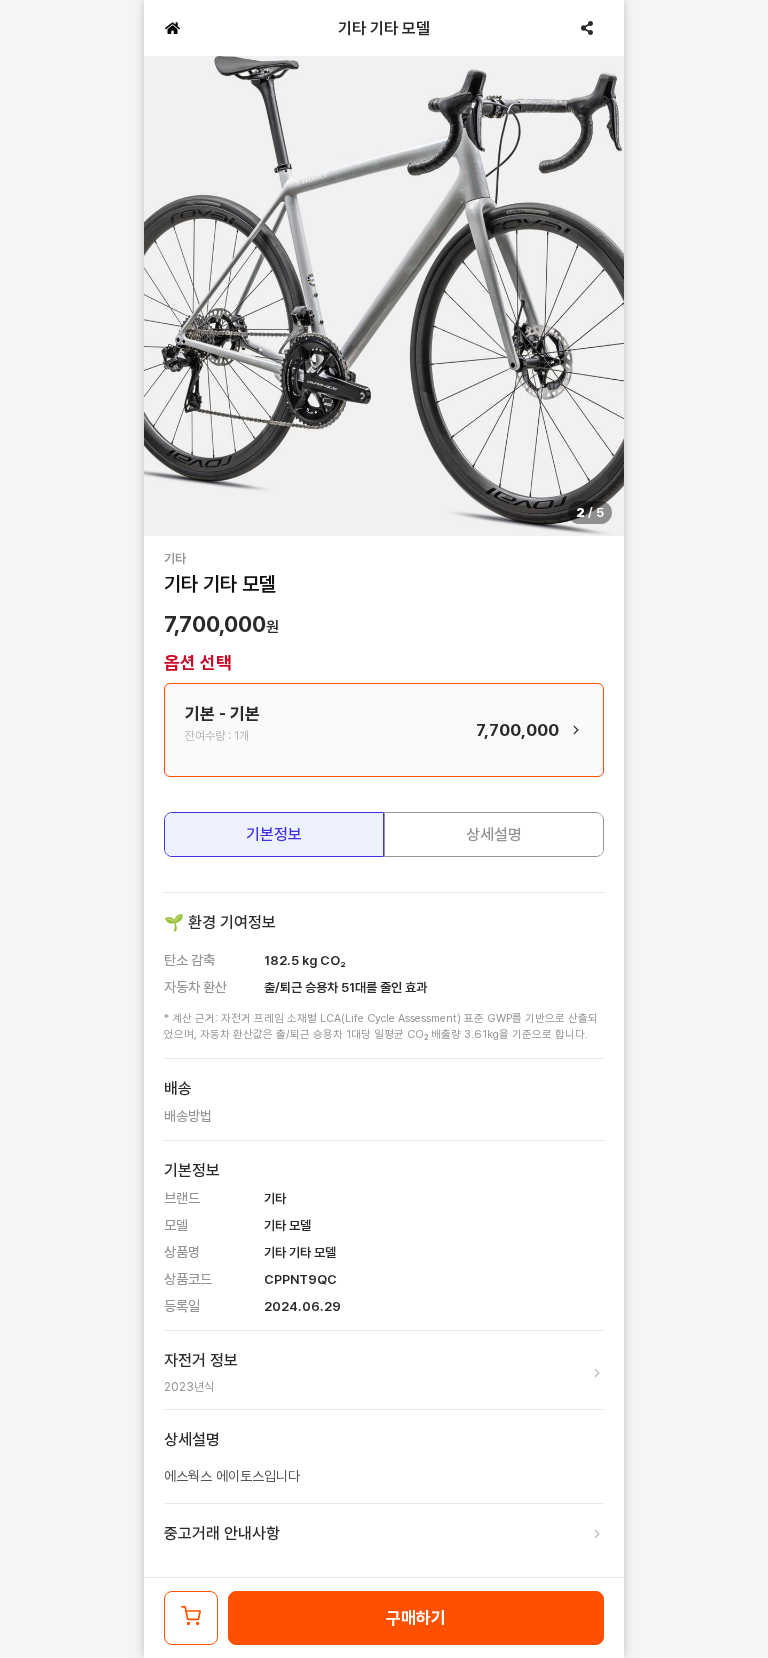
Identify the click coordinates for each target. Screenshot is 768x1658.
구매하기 (416, 1618)
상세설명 (494, 834)
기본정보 (274, 834)
